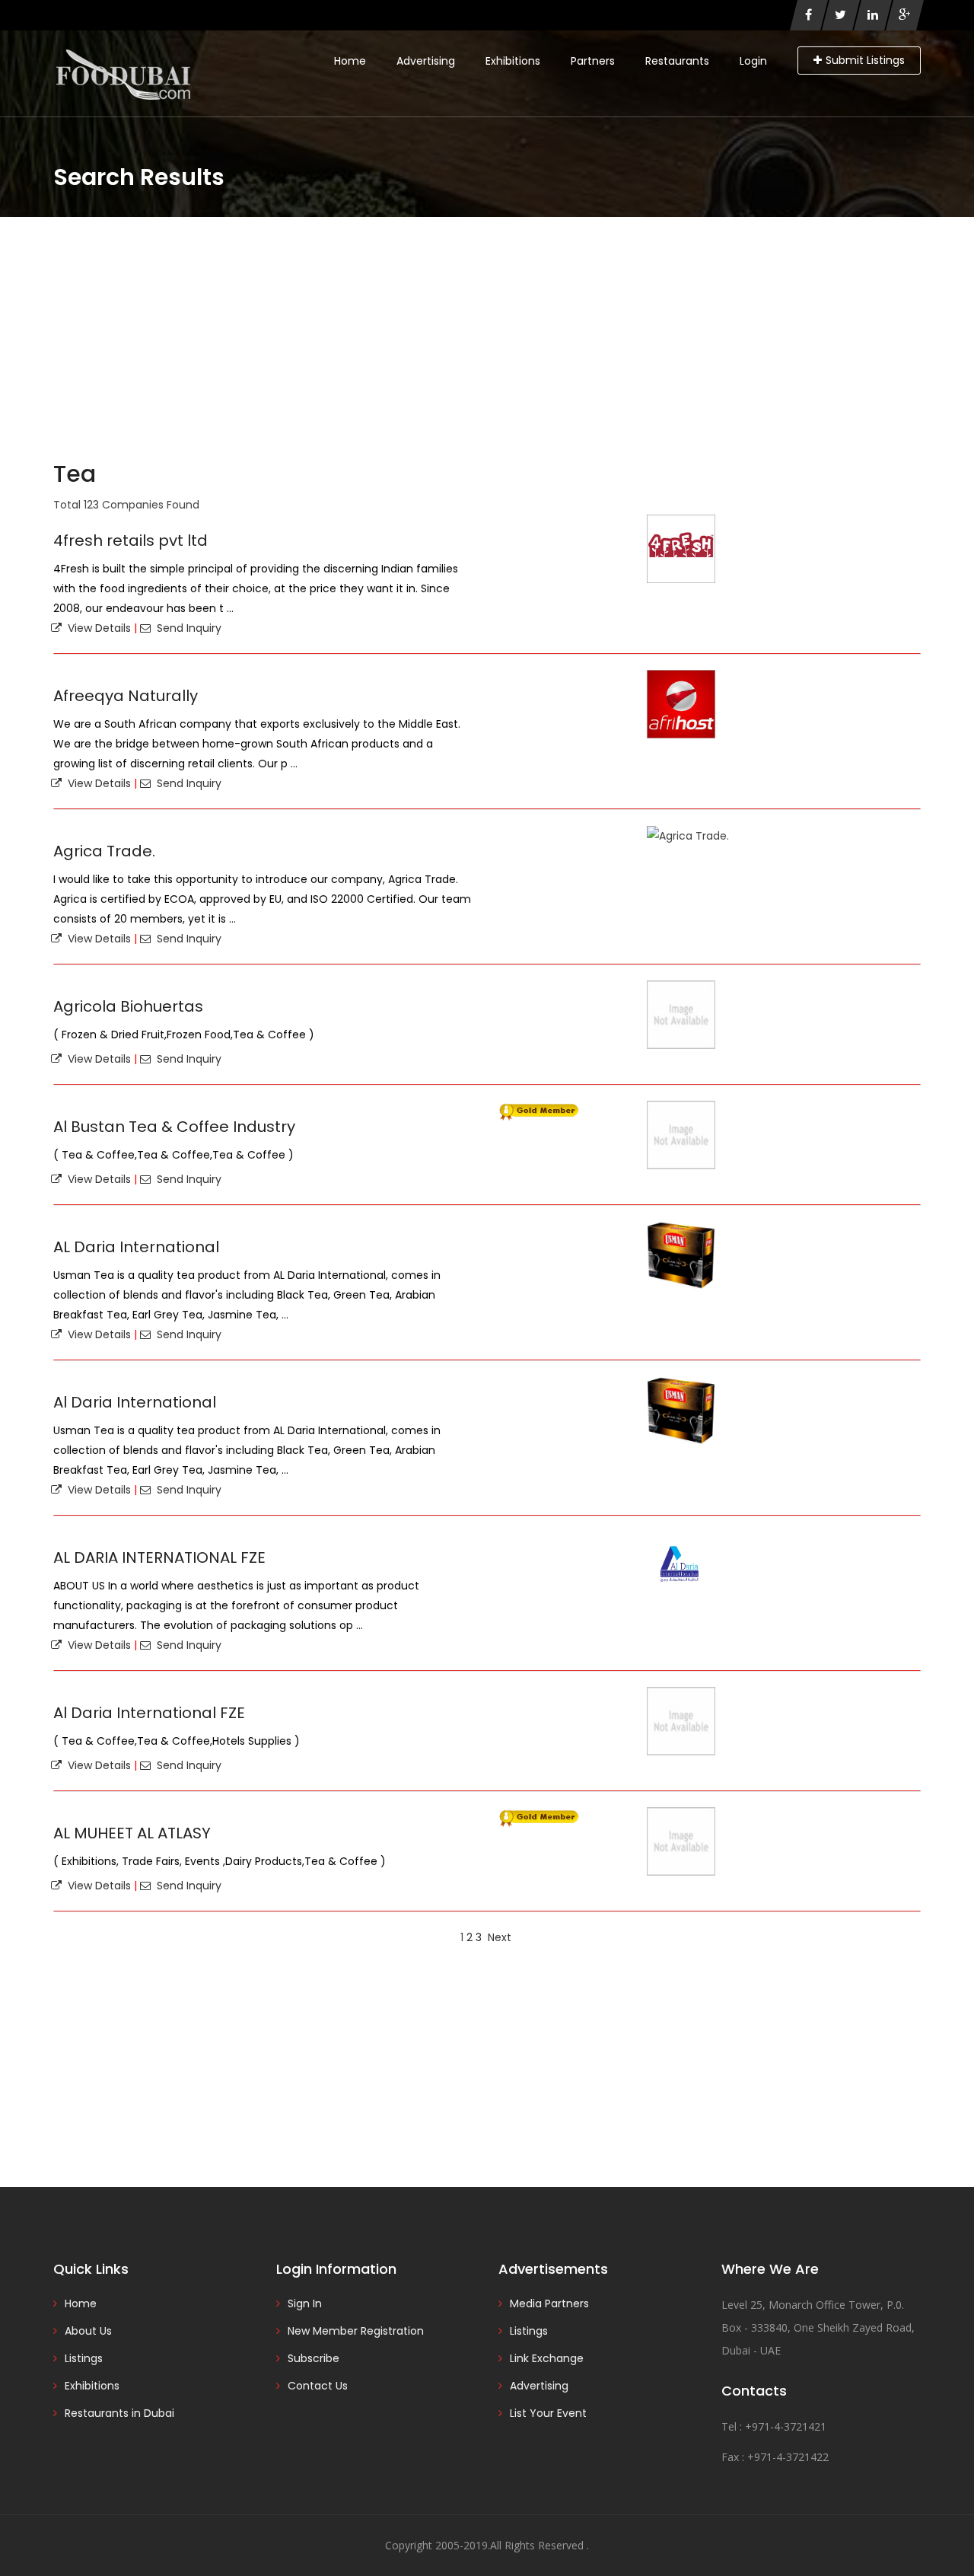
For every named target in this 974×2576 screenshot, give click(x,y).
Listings (84, 2358)
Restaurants (677, 61)
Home (350, 61)
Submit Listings (865, 60)
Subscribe (314, 2358)
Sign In (305, 2303)
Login (753, 61)
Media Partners (549, 2303)
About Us (88, 2331)
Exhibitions (513, 61)
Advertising (426, 61)
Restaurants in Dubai (119, 2413)
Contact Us (318, 2386)
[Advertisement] (487, 331)
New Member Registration (356, 2331)
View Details (96, 628)
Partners (593, 61)
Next (500, 1937)
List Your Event (548, 2413)
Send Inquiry (186, 628)
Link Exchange (547, 2358)
